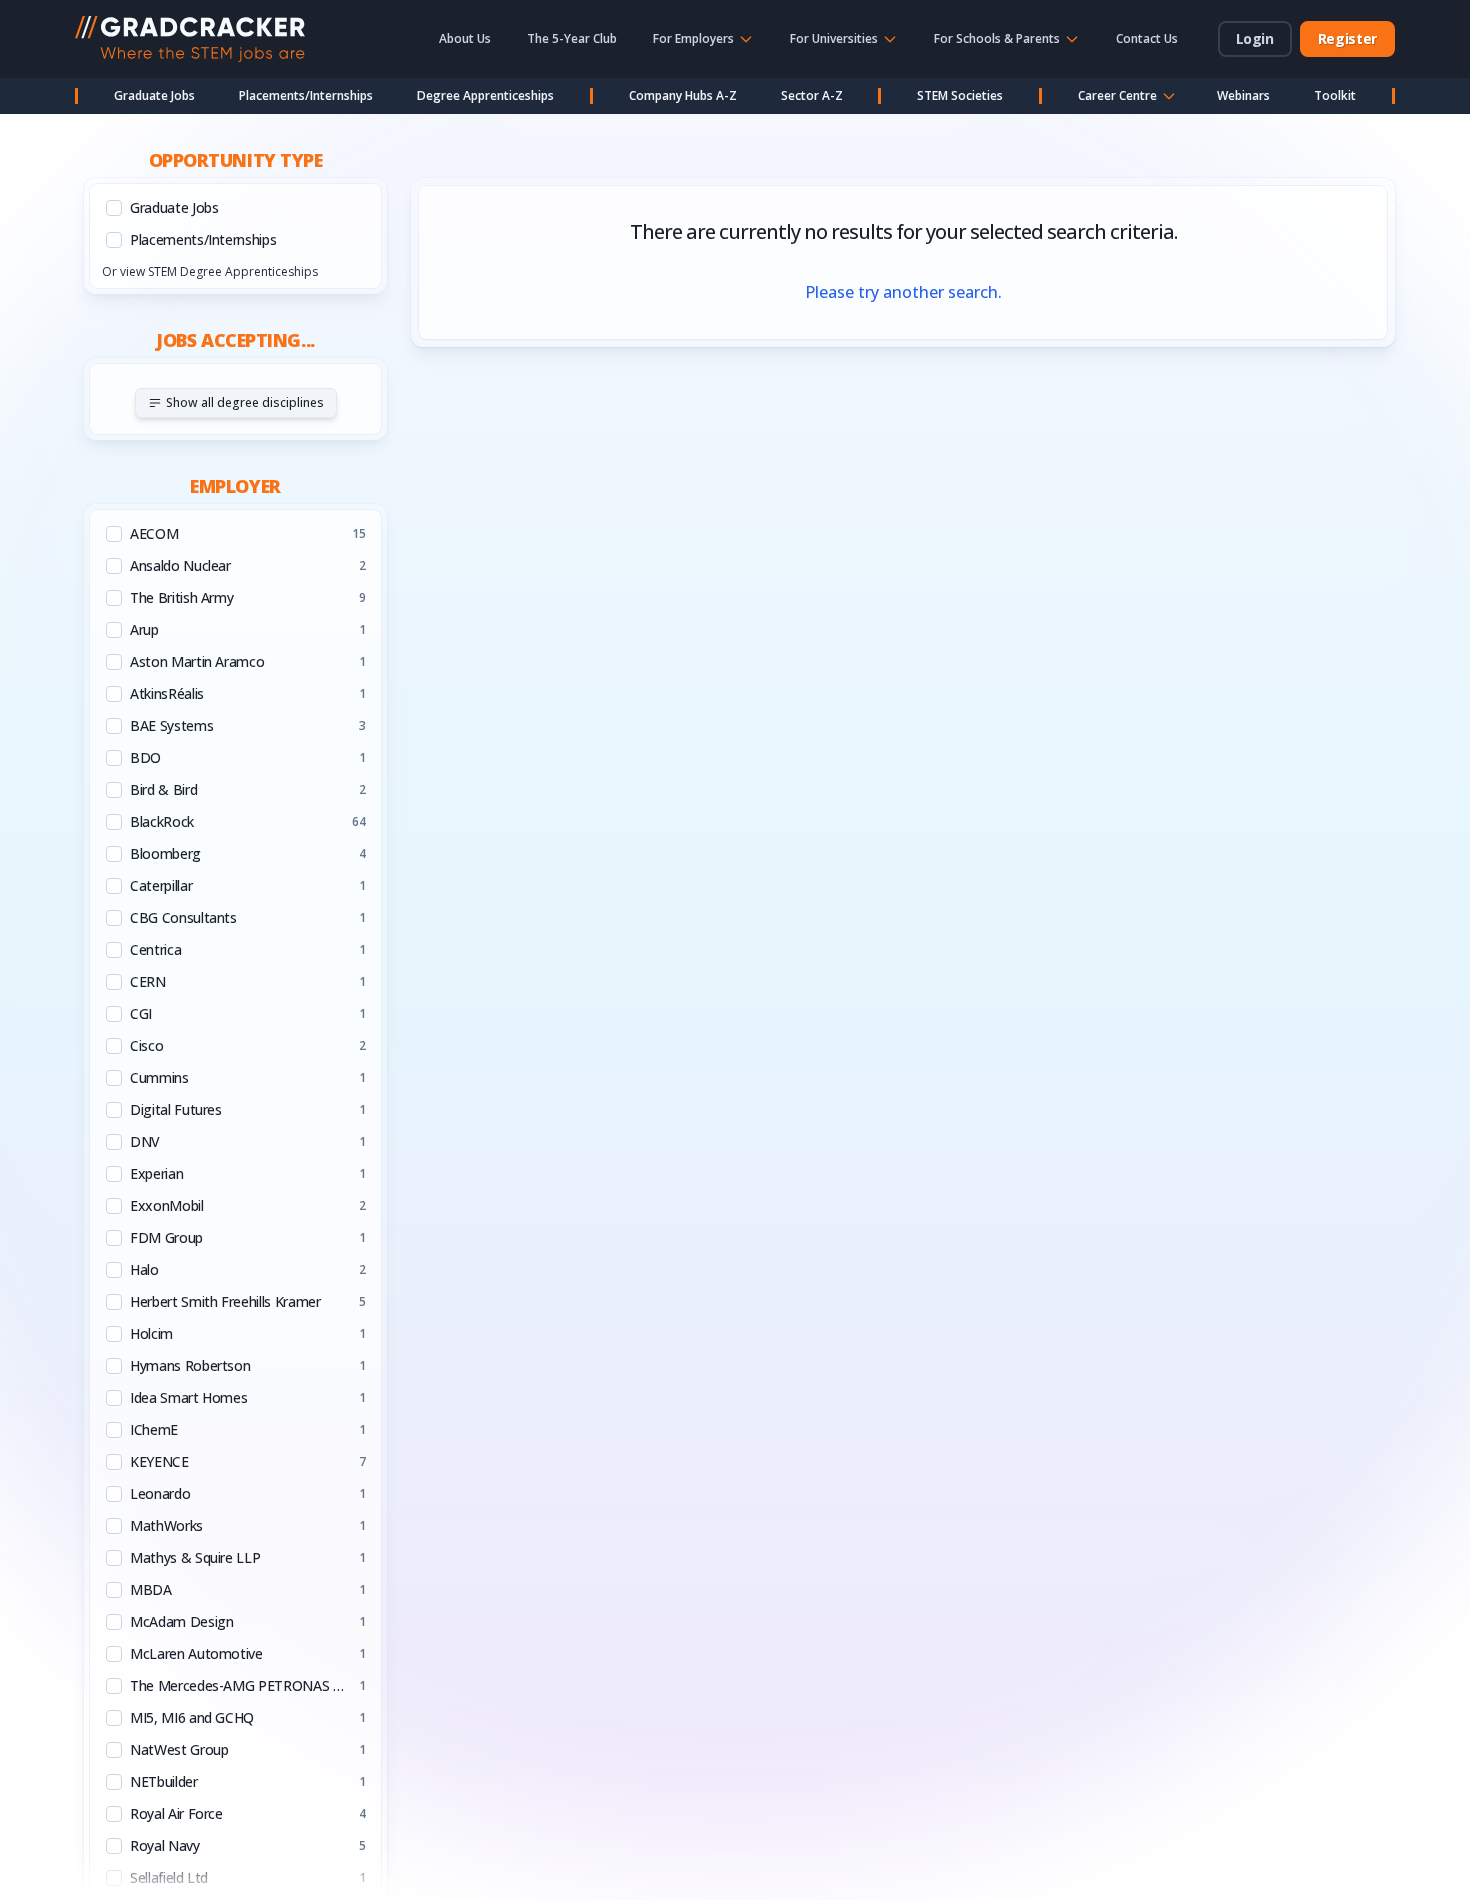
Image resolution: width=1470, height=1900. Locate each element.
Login (1255, 38)
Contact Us (1147, 38)
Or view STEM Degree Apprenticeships (210, 271)
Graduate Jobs (154, 95)
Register (1347, 38)
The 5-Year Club (572, 38)
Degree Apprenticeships (485, 95)
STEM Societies (960, 95)
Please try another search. (903, 292)
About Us (465, 38)
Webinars (1243, 95)
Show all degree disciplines (245, 402)
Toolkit (1335, 95)
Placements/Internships (306, 95)
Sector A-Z (812, 95)
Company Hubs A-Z (683, 95)
